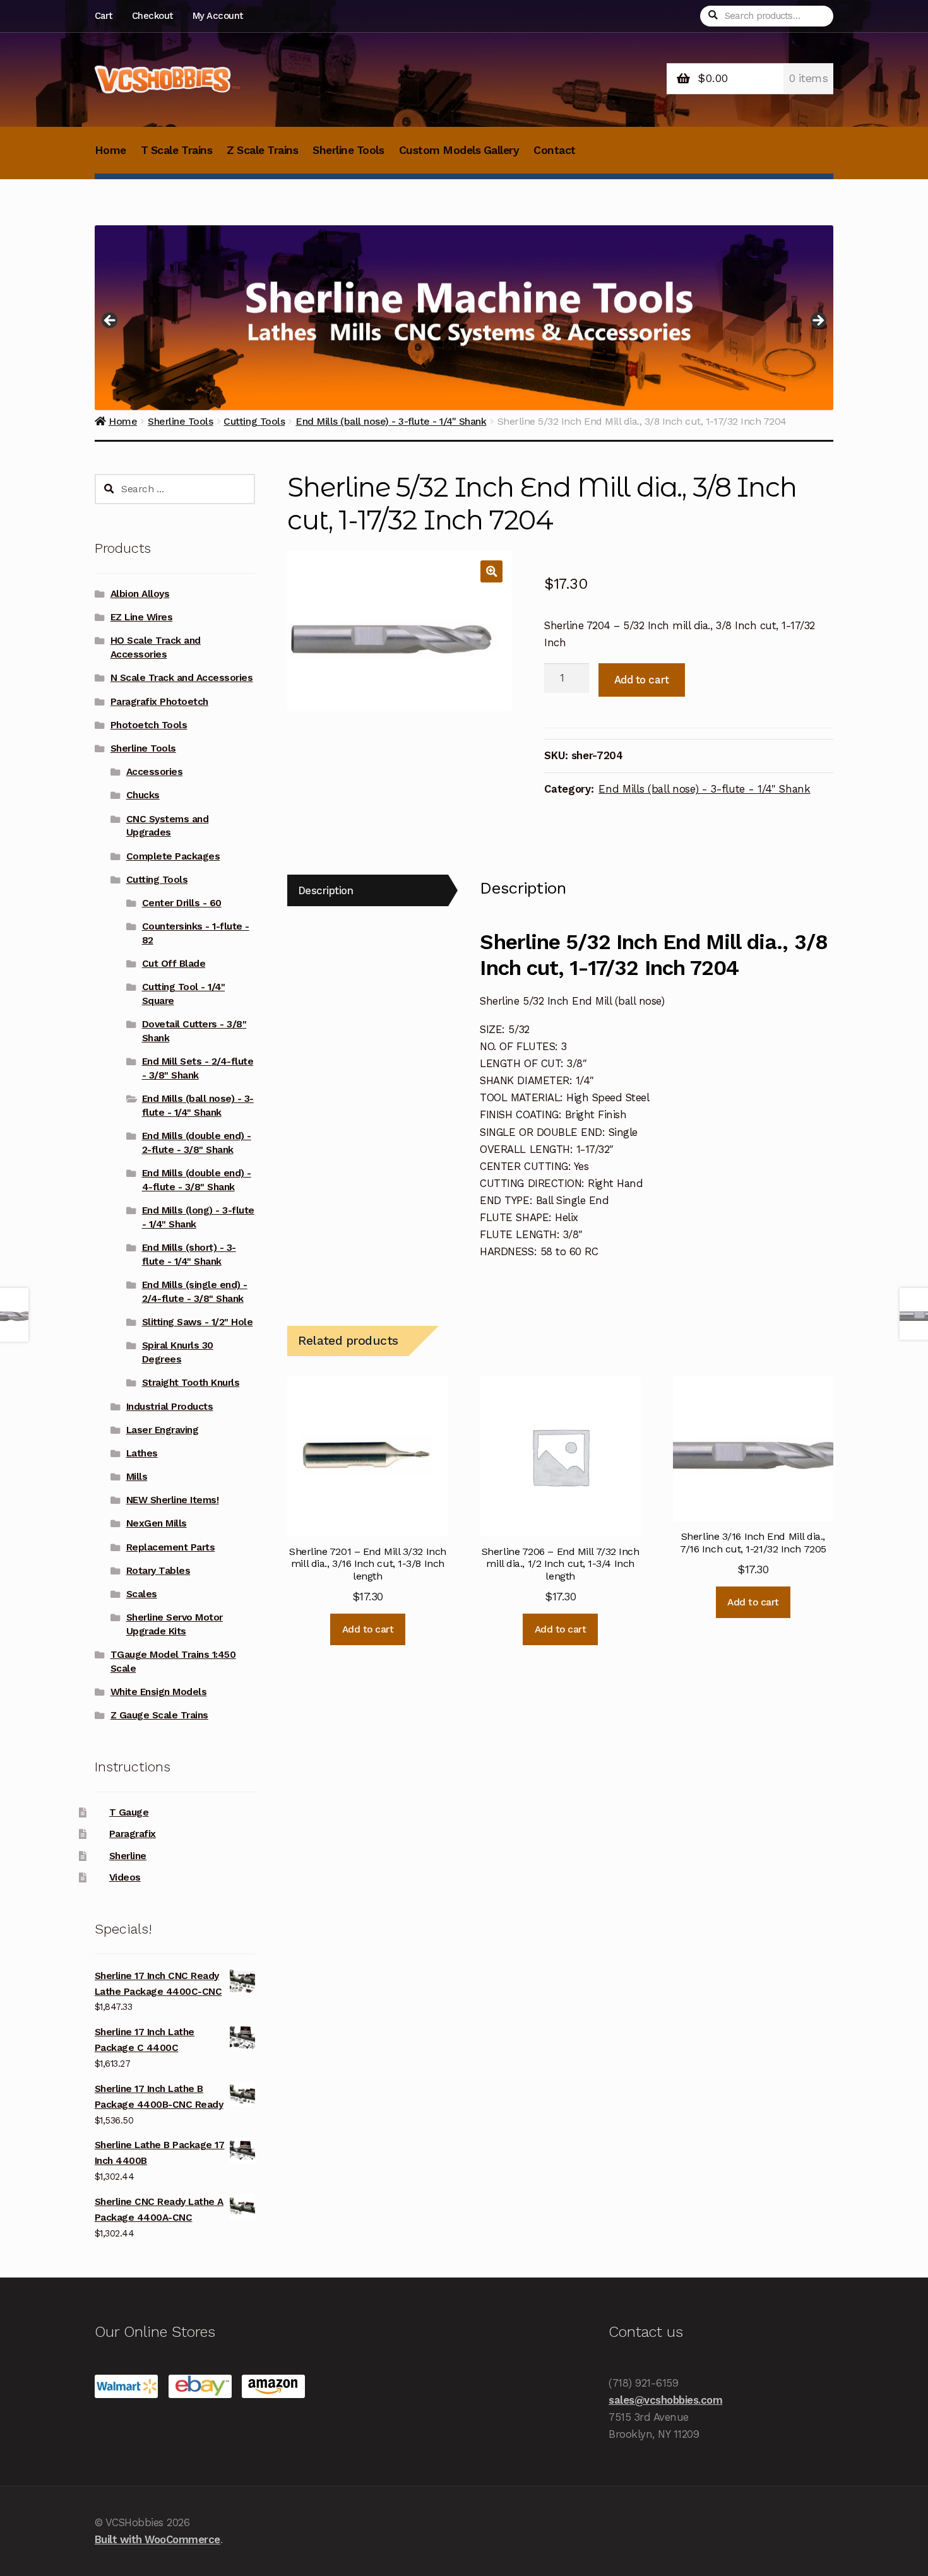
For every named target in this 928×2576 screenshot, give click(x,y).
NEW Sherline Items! (173, 1500)
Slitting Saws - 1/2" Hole (198, 1322)
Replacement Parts (171, 1547)
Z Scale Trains (262, 150)
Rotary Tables (158, 1571)
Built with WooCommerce (158, 2539)
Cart (104, 16)
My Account (218, 16)
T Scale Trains (176, 150)
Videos (125, 1877)
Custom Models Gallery (459, 150)
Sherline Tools (348, 150)
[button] (491, 571)
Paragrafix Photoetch (159, 702)
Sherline (128, 1856)
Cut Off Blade (174, 964)
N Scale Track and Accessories (182, 678)
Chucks (143, 795)
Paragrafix (133, 1834)
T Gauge (129, 1812)
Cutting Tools (157, 880)
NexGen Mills (157, 1523)
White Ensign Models (159, 1692)
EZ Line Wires (142, 617)
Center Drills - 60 (182, 903)
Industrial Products (170, 1407)
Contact (555, 150)
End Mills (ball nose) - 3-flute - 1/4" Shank (704, 789)
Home (110, 150)
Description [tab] (326, 890)
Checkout (152, 16)
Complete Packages (173, 856)
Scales (142, 1594)
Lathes (142, 1453)
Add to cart (642, 680)
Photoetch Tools (149, 725)
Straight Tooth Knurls (191, 1383)
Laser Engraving (163, 1430)
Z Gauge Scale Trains (159, 1715)
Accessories (155, 772)
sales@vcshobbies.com (665, 2400)
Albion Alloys (140, 594)
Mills (137, 1477)
